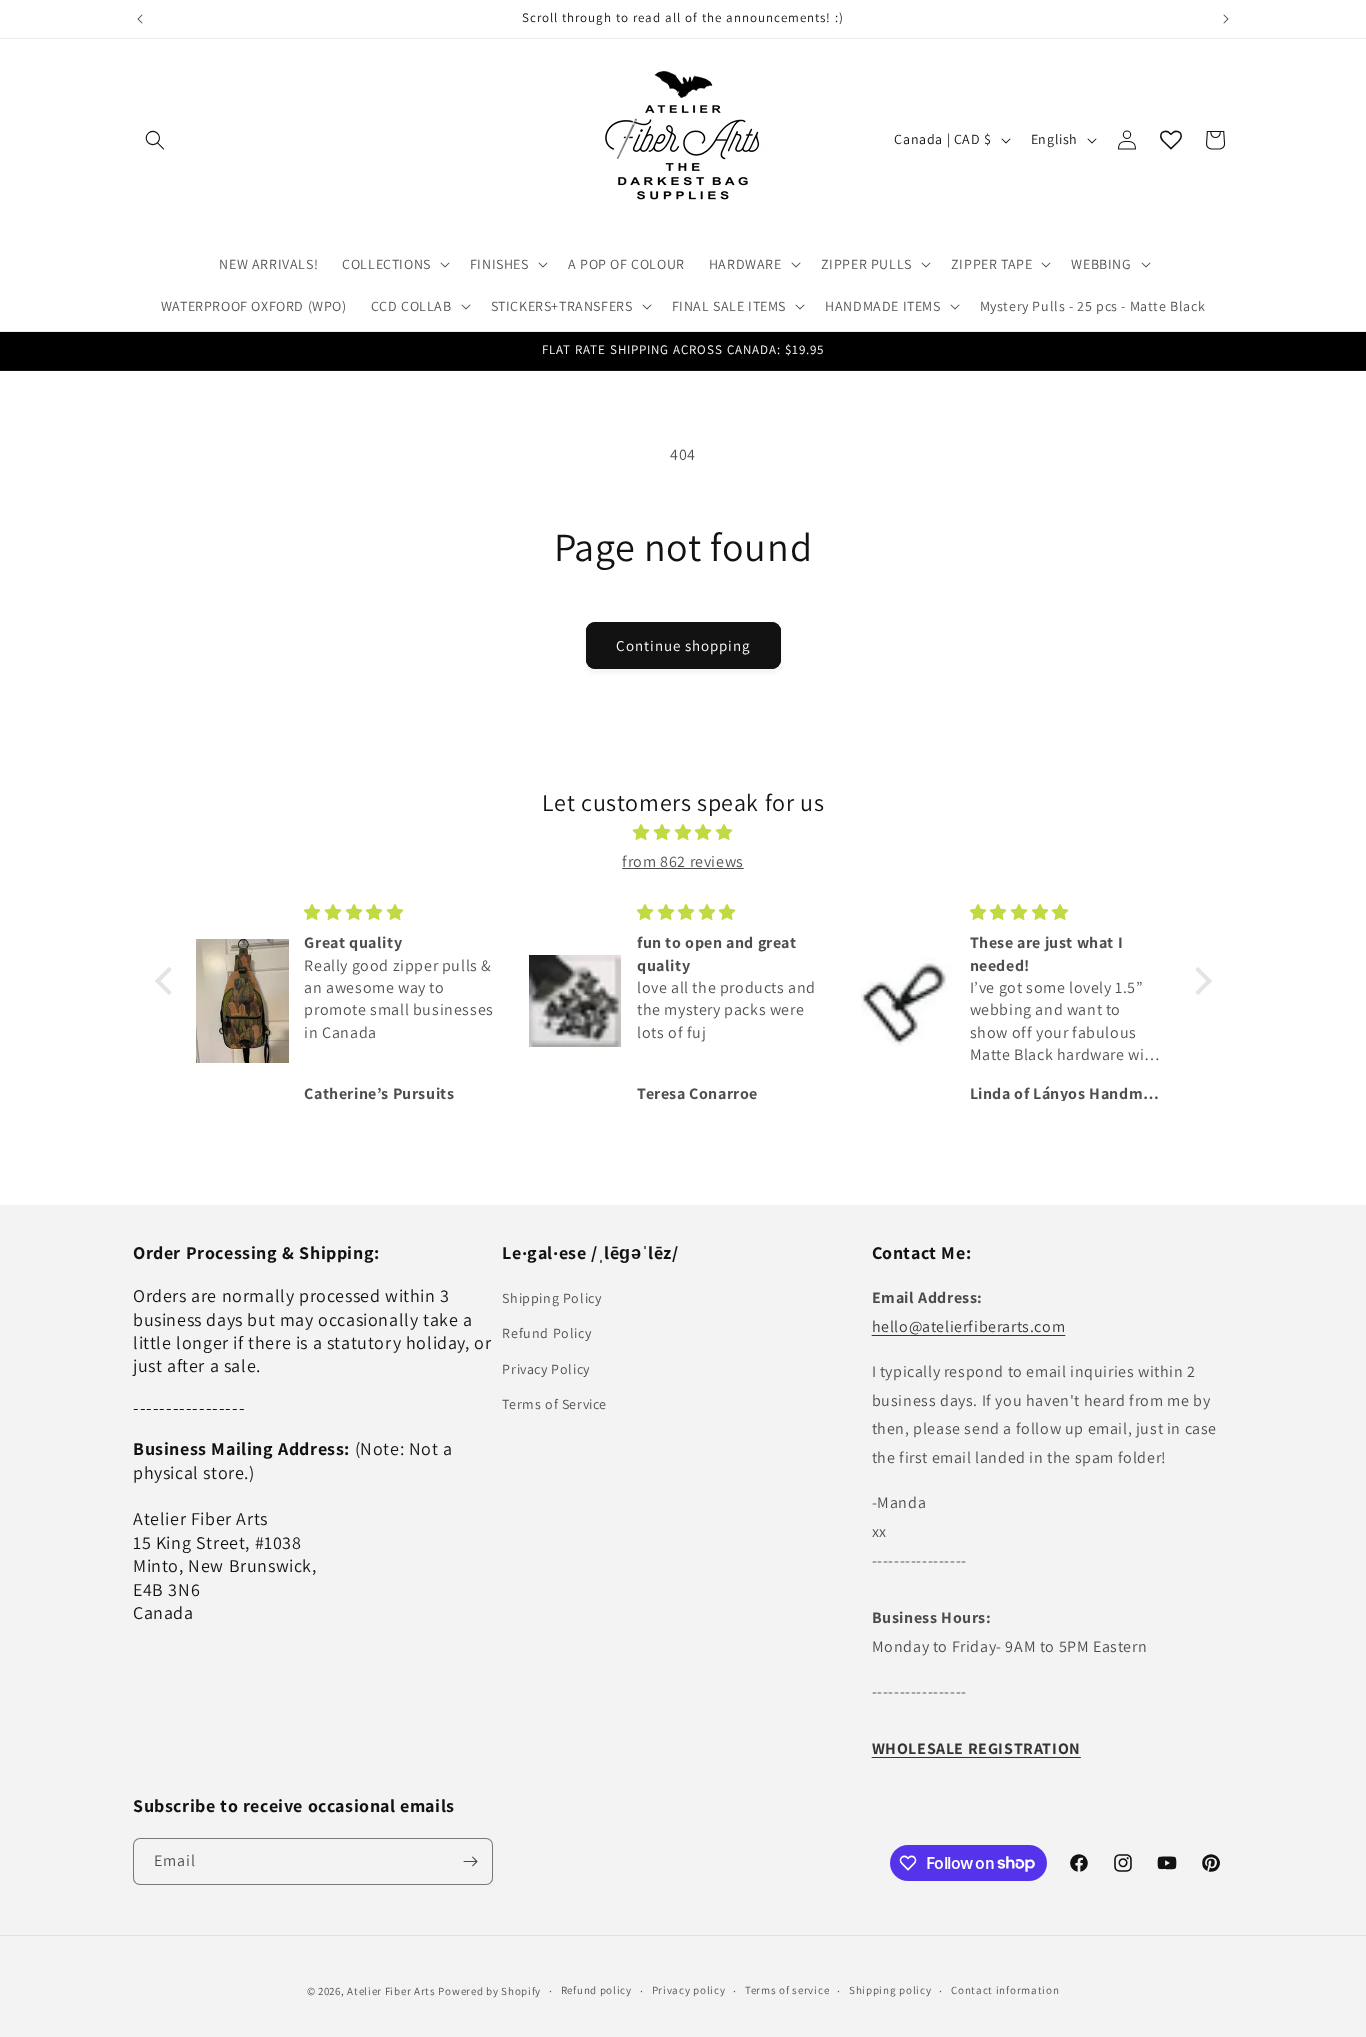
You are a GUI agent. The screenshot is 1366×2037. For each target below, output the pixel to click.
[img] (683, 833)
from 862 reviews (683, 861)
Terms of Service (554, 1404)
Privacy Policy (545, 1369)
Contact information (1005, 1990)
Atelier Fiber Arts (391, 1991)
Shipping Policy (551, 1298)
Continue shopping (683, 645)
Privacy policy (689, 1990)
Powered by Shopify (489, 1991)
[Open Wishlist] (1171, 140)
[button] (155, 140)
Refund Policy (546, 1333)
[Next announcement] (1226, 19)
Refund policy (596, 1990)
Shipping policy (890, 1990)
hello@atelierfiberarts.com (969, 1326)
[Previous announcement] (140, 19)
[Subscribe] (470, 1861)
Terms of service (787, 1990)
